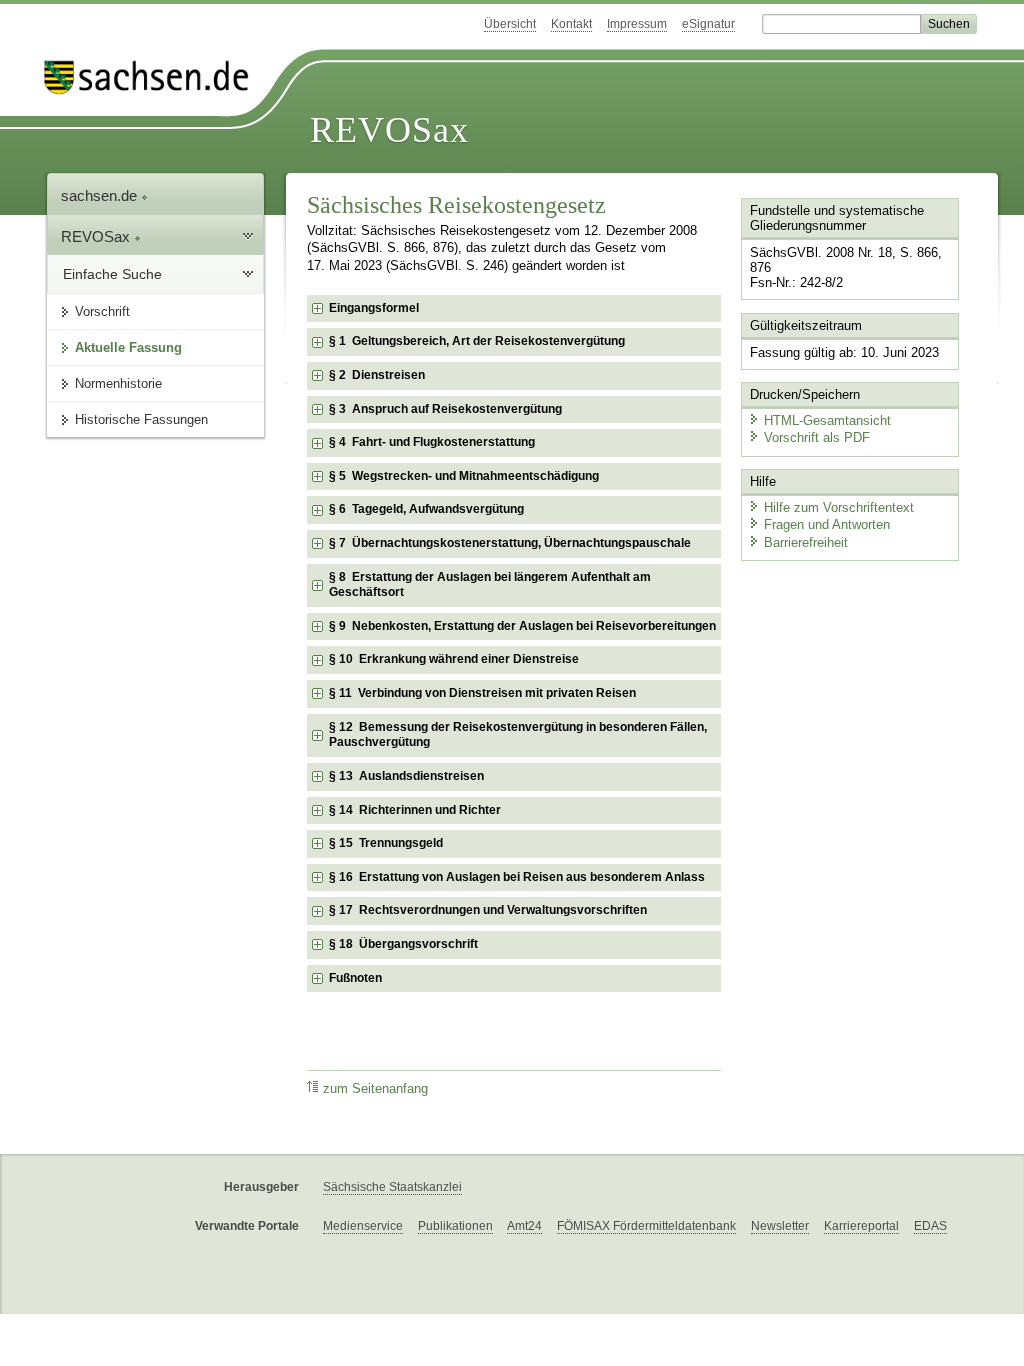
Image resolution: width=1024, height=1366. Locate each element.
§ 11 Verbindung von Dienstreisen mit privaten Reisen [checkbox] (482, 693)
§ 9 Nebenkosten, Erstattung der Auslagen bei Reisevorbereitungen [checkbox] (522, 626)
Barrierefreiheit (806, 542)
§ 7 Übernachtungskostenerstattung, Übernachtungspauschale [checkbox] (510, 543)
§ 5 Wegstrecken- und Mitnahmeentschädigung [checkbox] (464, 476)
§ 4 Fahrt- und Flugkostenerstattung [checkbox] (432, 442)
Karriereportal (861, 1226)
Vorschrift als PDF (817, 437)
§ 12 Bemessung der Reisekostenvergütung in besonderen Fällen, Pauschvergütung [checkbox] (518, 735)
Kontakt (571, 24)
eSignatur (708, 24)
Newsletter (780, 1226)
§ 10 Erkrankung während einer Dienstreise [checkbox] (454, 659)
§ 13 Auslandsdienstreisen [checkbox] (406, 776)
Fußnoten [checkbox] (355, 978)
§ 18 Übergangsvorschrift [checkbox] (403, 944)
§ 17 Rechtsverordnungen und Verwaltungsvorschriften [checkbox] (488, 910)
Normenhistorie (118, 383)
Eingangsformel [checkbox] (374, 308)
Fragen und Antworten (827, 524)
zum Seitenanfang (375, 1089)
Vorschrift (102, 311)
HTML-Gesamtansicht (827, 420)
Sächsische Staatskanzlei (392, 1187)
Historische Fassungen (141, 419)
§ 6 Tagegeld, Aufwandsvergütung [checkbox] (426, 509)
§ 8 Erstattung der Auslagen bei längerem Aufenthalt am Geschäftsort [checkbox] (490, 585)
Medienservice (363, 1226)
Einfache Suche (112, 274)
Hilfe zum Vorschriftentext (839, 507)
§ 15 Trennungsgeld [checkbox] (386, 843)
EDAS (930, 1226)
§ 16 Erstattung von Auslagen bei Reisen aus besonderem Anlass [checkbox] (517, 877)
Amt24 (524, 1226)
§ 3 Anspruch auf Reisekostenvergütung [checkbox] (445, 409)
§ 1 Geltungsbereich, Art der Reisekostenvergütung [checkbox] (477, 341)
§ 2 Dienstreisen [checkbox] (377, 375)
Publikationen (455, 1226)
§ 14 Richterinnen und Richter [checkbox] (415, 810)
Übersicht (510, 24)
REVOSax (389, 130)
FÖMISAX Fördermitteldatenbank (646, 1226)
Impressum (637, 24)
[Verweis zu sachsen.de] (154, 77)
